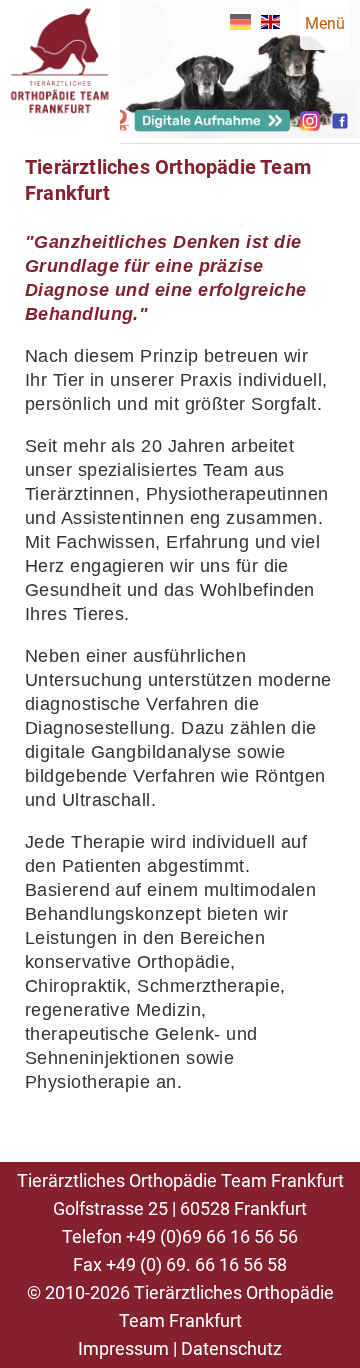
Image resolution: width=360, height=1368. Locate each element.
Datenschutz (231, 1348)
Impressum (123, 1348)
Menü (325, 23)
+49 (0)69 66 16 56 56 (212, 1236)
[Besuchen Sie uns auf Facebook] (340, 125)
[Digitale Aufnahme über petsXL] (200, 126)
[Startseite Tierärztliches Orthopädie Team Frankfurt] (60, 138)
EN (270, 22)
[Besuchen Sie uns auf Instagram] (310, 125)
